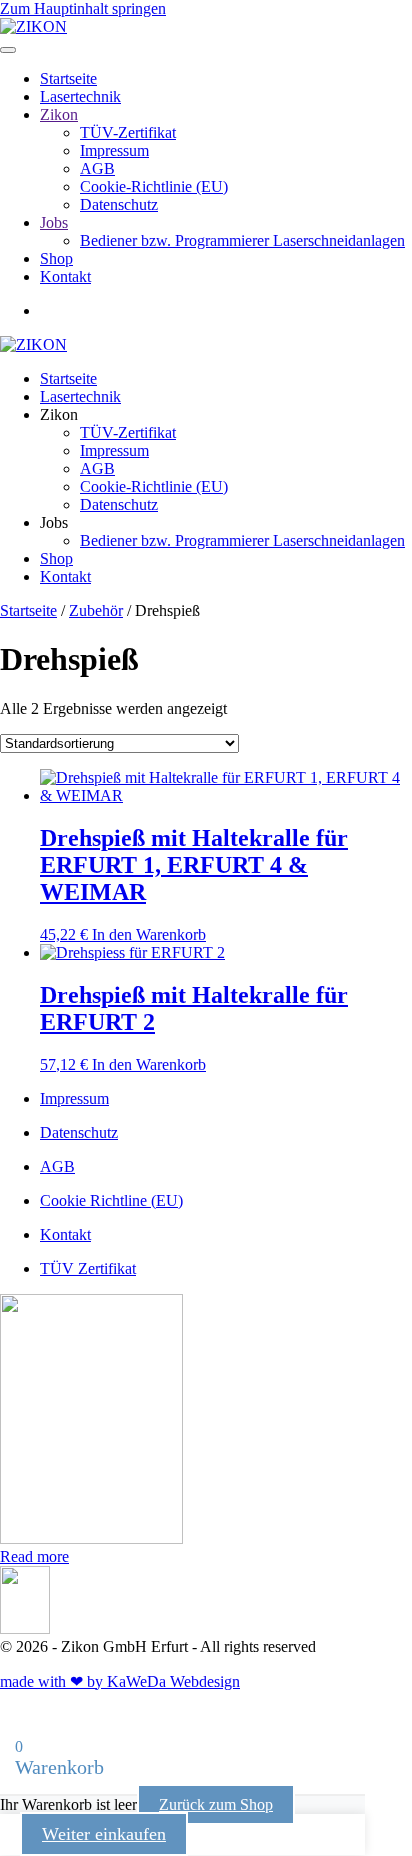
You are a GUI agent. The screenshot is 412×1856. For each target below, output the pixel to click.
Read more (34, 1556)
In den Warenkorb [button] (149, 934)
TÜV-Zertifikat (128, 132)
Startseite (68, 78)
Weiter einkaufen (104, 1834)
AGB (97, 168)
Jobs (54, 222)
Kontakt (65, 276)
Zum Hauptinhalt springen (83, 8)
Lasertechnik (80, 96)
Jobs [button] (54, 522)
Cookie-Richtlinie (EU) (154, 186)
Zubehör (96, 610)
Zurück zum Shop (216, 1804)
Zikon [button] (59, 414)
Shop (56, 258)
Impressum (114, 150)
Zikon (59, 114)
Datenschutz (119, 204)
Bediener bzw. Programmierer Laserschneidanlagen (242, 240)
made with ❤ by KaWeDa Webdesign (120, 1681)
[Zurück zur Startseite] (33, 26)
